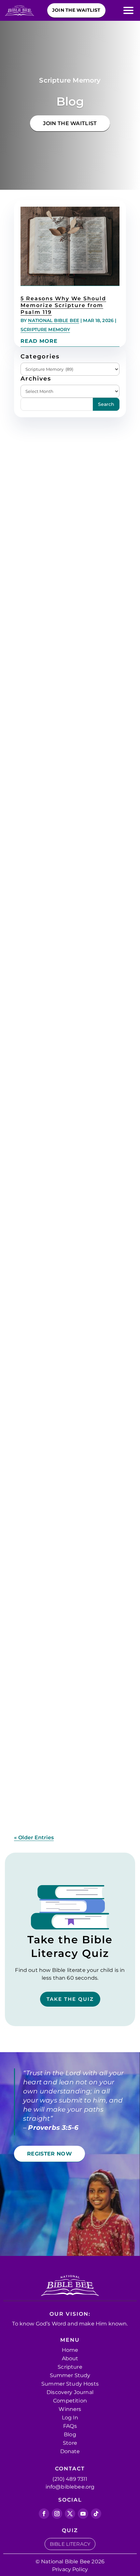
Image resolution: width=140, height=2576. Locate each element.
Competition (70, 2401)
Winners (70, 2409)
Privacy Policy (70, 2569)
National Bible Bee (54, 320)
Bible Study (36, 1010)
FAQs (70, 2426)
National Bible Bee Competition (63, 1001)
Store (70, 2443)
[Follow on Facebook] (44, 2514)
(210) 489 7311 (70, 2479)
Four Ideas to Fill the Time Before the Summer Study (64, 1216)
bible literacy (70, 2544)
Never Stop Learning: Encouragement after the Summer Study (62, 1446)
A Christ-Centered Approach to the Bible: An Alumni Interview (67, 1680)
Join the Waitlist (76, 10)
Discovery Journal (70, 2392)
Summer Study (40, 1713)
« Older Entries (34, 1838)
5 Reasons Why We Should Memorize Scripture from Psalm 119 (63, 305)
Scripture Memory (45, 330)
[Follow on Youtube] (83, 2514)
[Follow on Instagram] (57, 2514)
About (70, 2358)
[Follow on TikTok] (96, 2514)
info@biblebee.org (70, 2487)
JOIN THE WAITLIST (70, 123)
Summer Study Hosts (70, 2384)
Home (70, 2350)
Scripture (70, 2367)
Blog (70, 2434)
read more (39, 341)
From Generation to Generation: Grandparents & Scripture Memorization (66, 750)
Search (106, 404)
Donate (70, 2451)
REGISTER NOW (49, 2154)
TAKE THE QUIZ (70, 1999)
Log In (70, 2418)
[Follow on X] (70, 2514)
